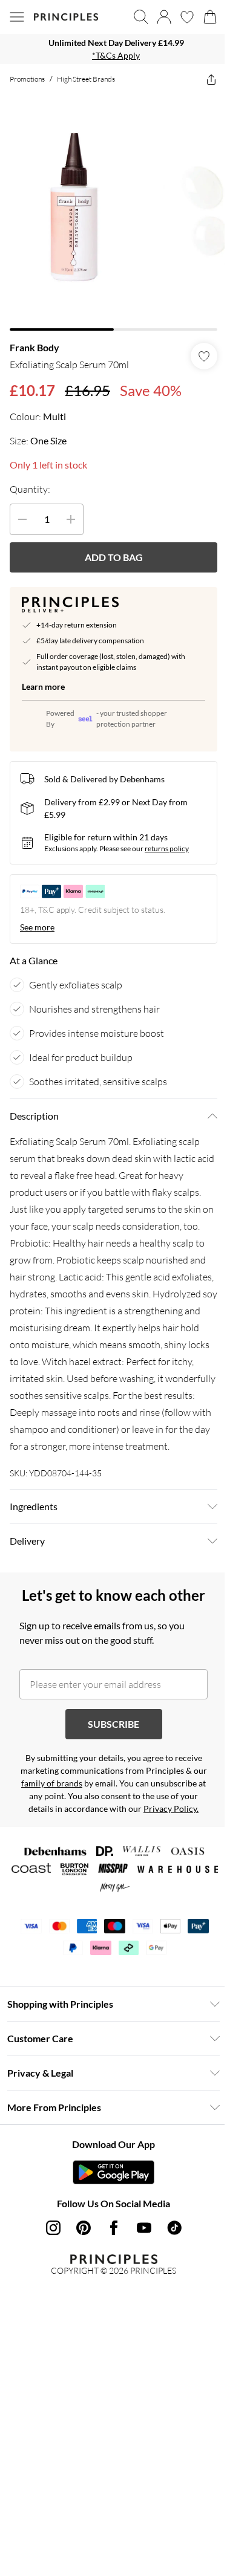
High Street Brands (86, 79)
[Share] (211, 79)
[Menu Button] (17, 17)
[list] (113, 49)
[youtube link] (144, 2228)
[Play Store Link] (113, 2172)
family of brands (52, 1783)
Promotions (27, 79)
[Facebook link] (114, 2228)
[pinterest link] (84, 2228)
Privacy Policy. (171, 1809)
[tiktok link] (174, 2228)
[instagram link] (53, 2228)
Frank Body (35, 347)
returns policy (167, 848)
